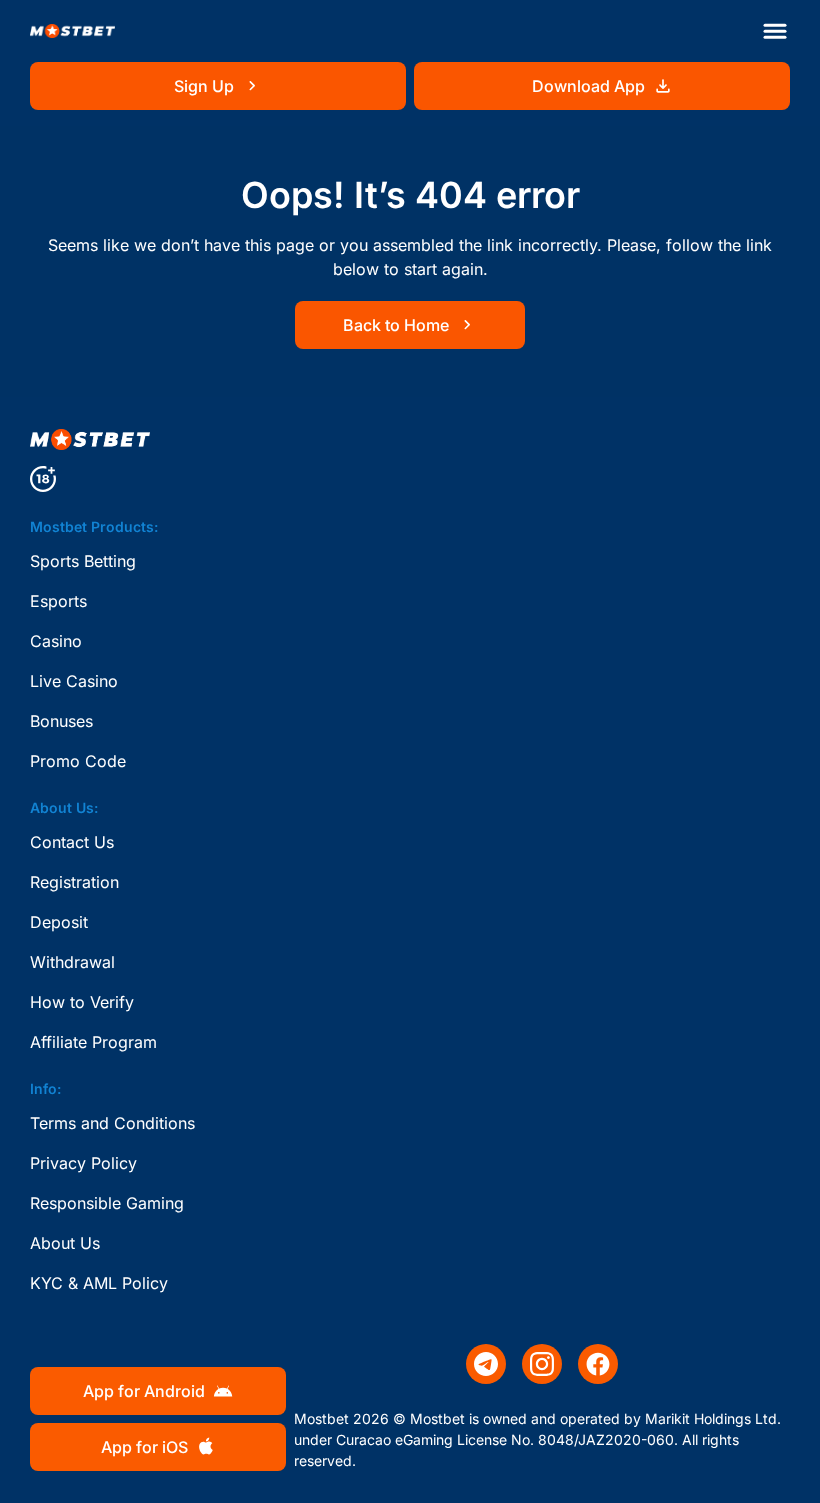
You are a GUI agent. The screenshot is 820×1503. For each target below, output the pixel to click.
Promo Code (78, 761)
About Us (65, 1243)
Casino (56, 641)
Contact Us (72, 842)
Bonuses (61, 721)
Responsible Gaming (107, 1203)
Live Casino (74, 681)
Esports (58, 601)
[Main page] (72, 31)
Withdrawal (72, 962)
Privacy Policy (83, 1163)
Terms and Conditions (112, 1123)
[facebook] (598, 1364)
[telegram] (486, 1364)
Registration (74, 882)
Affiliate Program (93, 1042)
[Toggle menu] (775, 31)
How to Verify (82, 1002)
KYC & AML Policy (99, 1283)
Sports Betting (83, 561)
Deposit (59, 922)
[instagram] (542, 1364)
